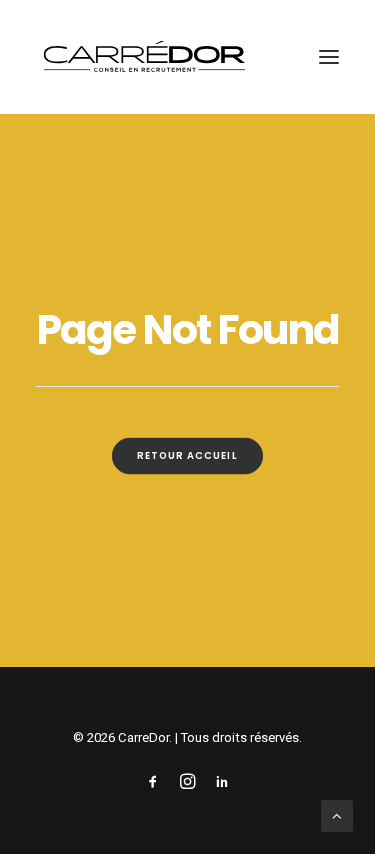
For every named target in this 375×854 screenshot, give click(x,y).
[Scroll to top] (337, 815)
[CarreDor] (144, 57)
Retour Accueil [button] (188, 456)
